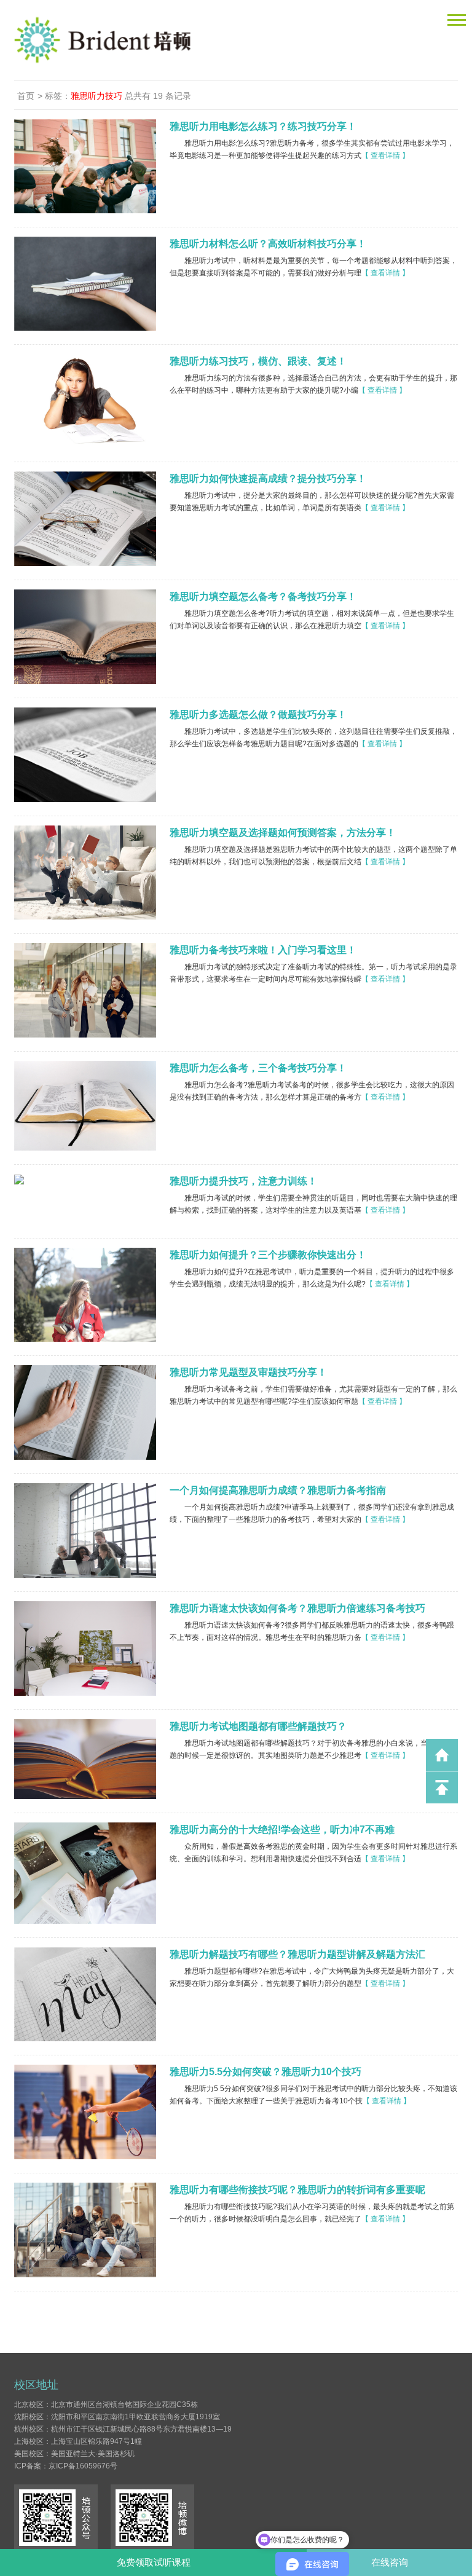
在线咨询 (390, 2562)
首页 (26, 96)
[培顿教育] (203, 40)
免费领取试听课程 (154, 2562)
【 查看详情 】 (385, 156)
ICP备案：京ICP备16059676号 (66, 2466)
